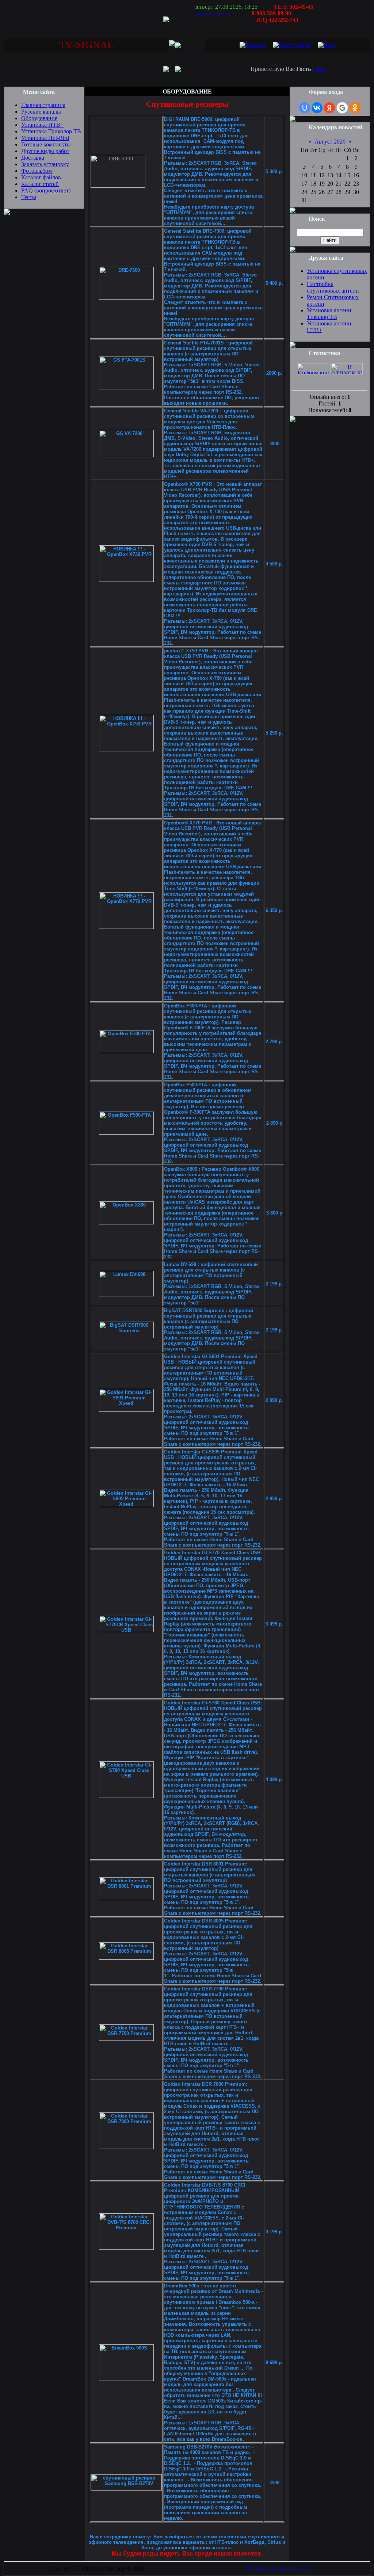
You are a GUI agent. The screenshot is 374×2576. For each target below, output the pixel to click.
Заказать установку (45, 164)
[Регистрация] (291, 45)
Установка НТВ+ (42, 125)
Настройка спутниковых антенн (333, 287)
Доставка (33, 158)
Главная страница (43, 105)
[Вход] (327, 45)
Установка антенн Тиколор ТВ (329, 314)
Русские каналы (41, 112)
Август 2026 (330, 142)
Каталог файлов (41, 177)
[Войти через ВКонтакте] (317, 108)
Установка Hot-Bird (45, 138)
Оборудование (39, 118)
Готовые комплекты (46, 144)
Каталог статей (40, 184)
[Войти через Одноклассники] (355, 108)
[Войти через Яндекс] (329, 108)
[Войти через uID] (305, 108)
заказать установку (213, 14)
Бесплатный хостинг (272, 2569)
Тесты (29, 197)
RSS (320, 69)
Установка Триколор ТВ (51, 131)
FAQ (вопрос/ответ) (46, 190)
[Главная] (252, 45)
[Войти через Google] (342, 108)
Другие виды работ (45, 151)
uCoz (305, 2569)
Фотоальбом (37, 171)
